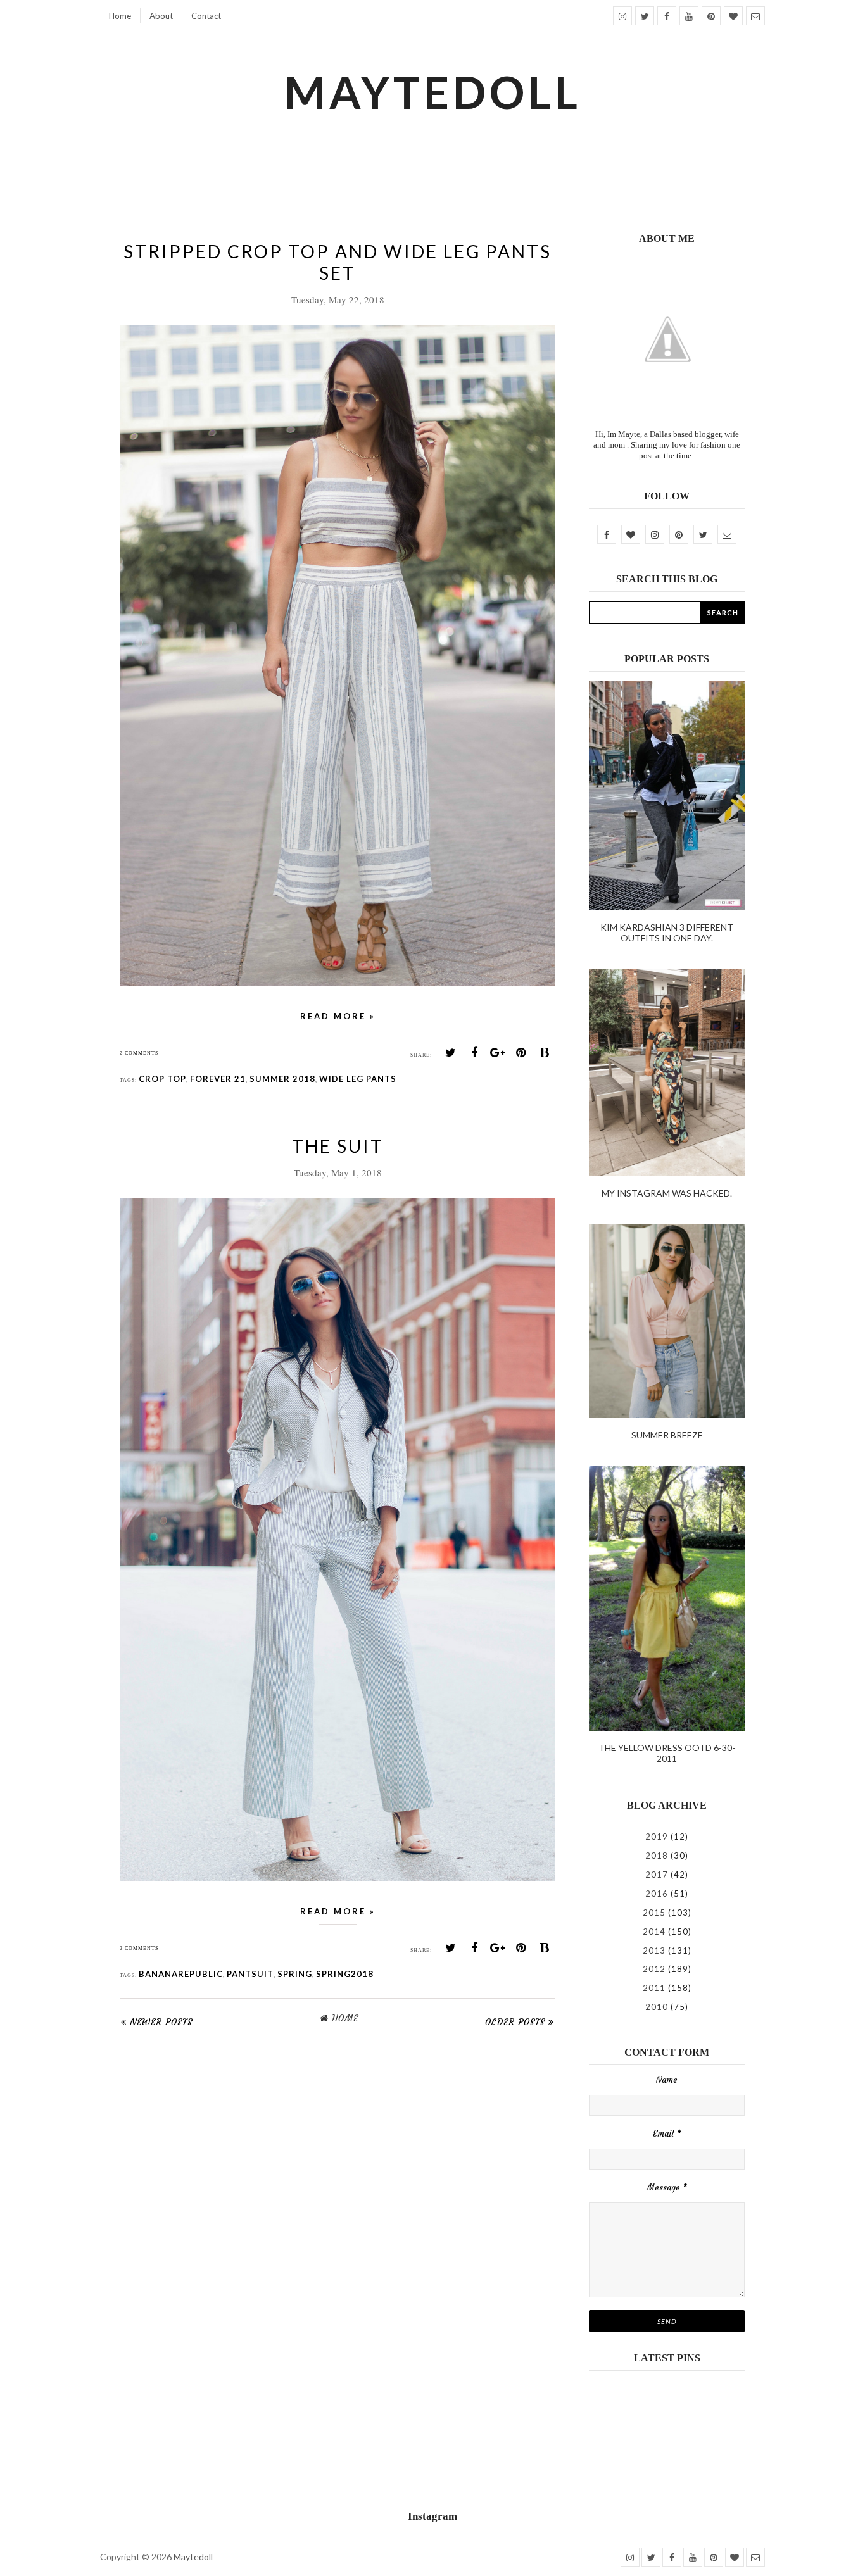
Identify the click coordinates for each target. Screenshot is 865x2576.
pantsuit (250, 1974)
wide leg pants (358, 1079)
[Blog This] (545, 1053)
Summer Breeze (667, 1435)
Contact (206, 16)
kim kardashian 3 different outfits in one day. (667, 933)
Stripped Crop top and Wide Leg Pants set (338, 262)
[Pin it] (521, 1053)
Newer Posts (161, 2022)
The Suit (338, 1146)
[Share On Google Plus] (498, 1053)
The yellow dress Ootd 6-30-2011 (667, 1753)
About (161, 16)
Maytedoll (193, 2557)
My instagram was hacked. (667, 1193)
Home (120, 16)
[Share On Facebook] (474, 1053)
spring (295, 1974)
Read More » (338, 1016)
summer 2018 (282, 1079)
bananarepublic (181, 1974)
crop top (162, 1079)
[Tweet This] (451, 1053)
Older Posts (515, 2022)
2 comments (139, 1053)
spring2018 (345, 1974)
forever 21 (218, 1079)
